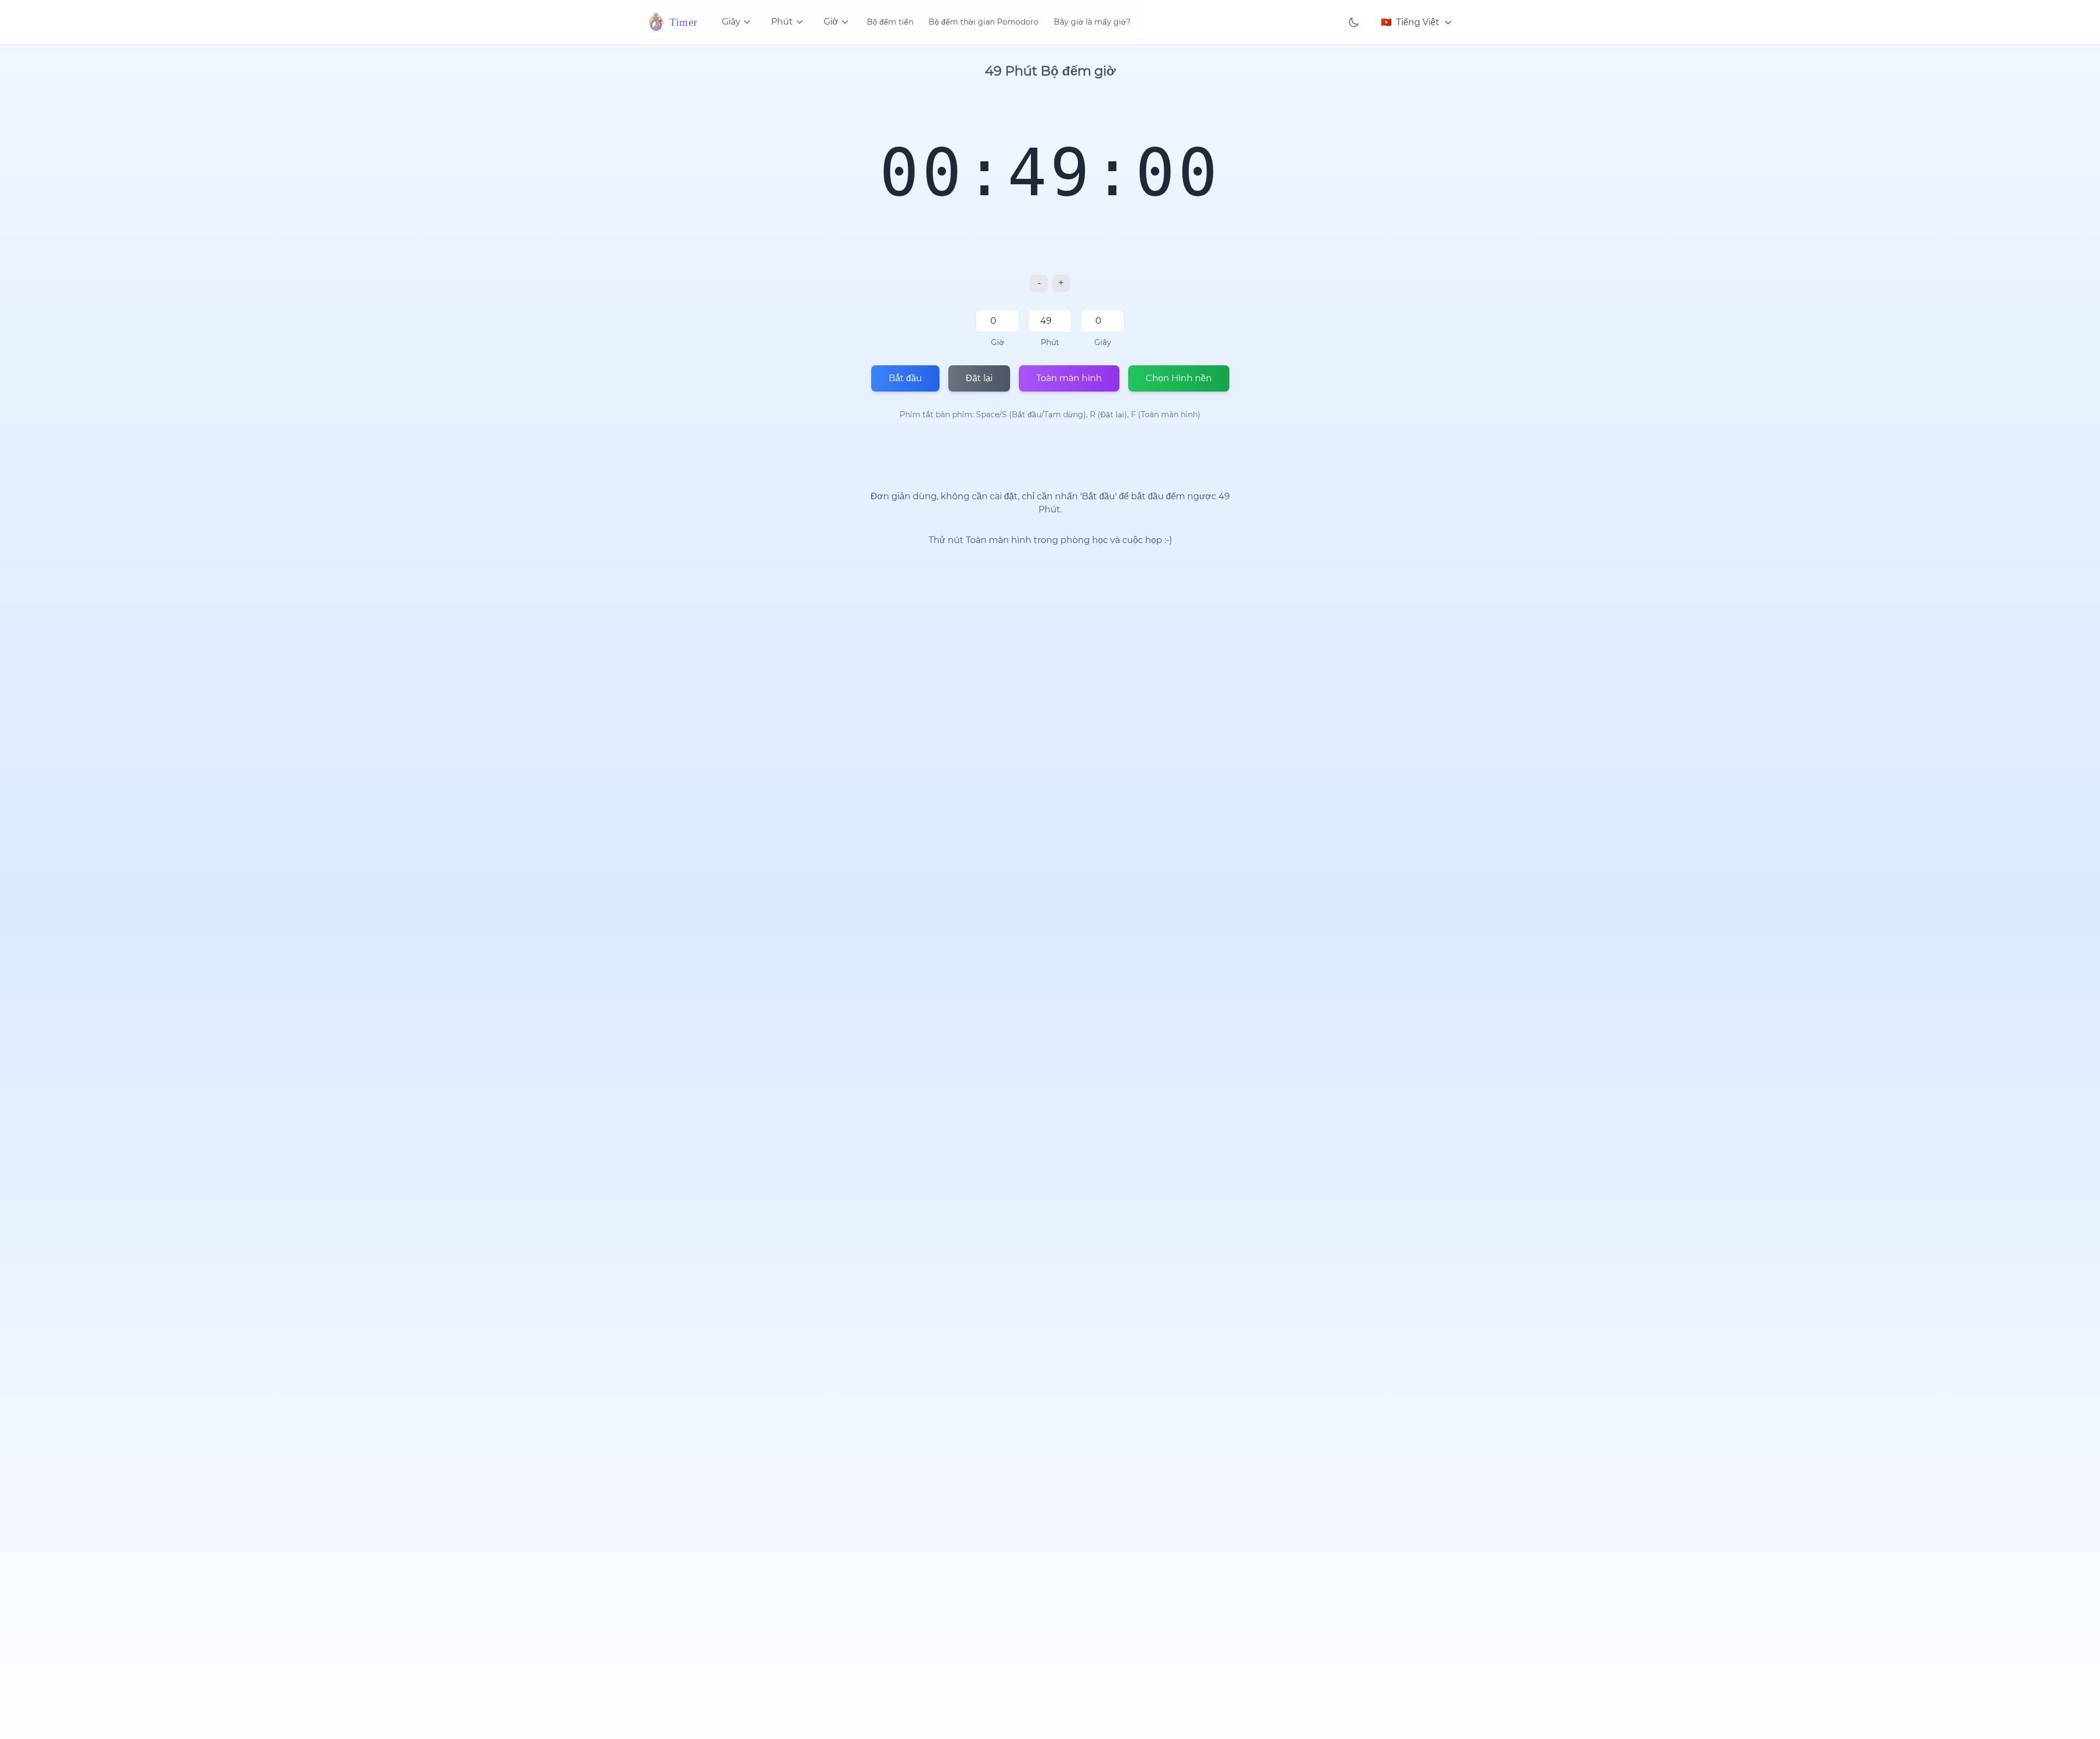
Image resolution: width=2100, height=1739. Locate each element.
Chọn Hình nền (1179, 378)
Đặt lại (979, 378)
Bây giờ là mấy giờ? (1092, 22)
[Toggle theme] (1354, 22)
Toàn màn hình (1069, 378)
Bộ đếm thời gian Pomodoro (984, 22)
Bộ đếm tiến (890, 22)
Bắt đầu (905, 378)
